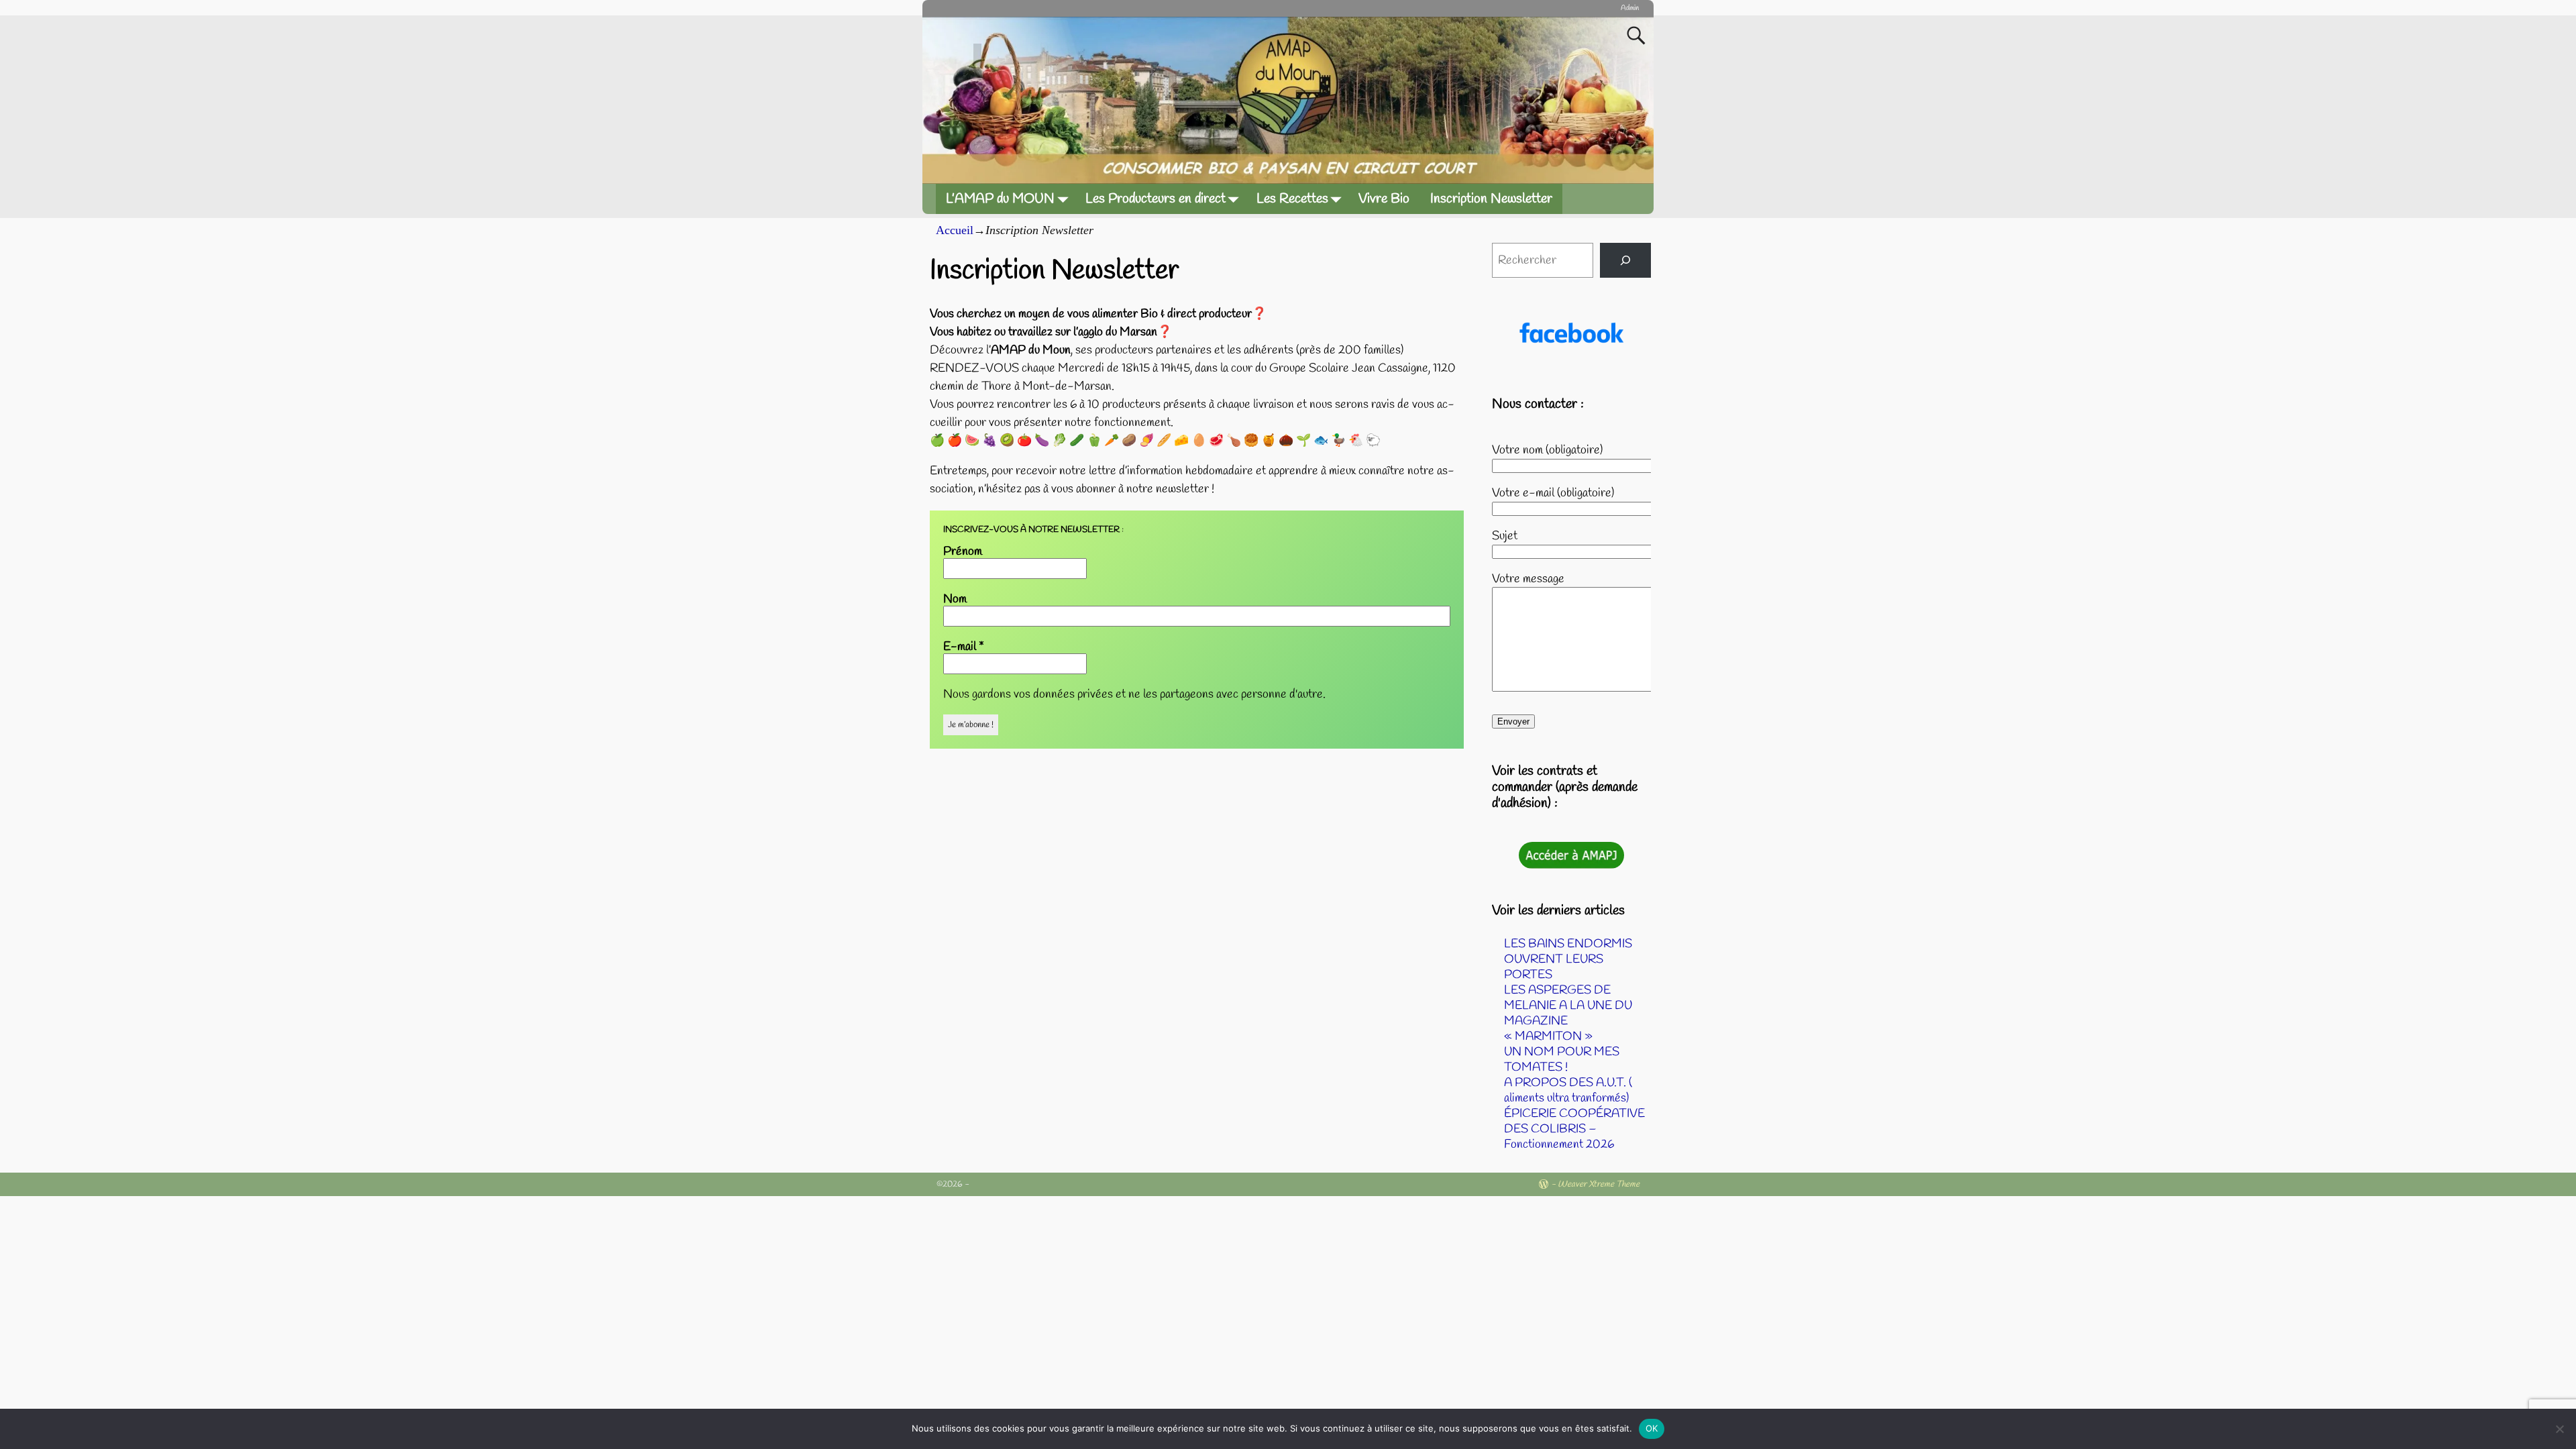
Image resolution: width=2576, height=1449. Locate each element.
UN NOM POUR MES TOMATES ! (1562, 1060)
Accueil (955, 230)
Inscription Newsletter (1491, 199)
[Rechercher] (1625, 260)
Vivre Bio (1384, 199)
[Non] (2559, 1429)
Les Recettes (1292, 199)
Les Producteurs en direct (1156, 199)
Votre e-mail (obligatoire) (1553, 493)
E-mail (964, 647)
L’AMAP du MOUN (1000, 199)
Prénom (963, 551)
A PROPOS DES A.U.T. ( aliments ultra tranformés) (1568, 1090)
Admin (1630, 8)
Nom (955, 599)
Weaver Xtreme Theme (1599, 1184)
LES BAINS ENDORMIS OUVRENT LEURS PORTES (1568, 959)
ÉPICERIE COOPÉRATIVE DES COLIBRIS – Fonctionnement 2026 (1574, 1129)
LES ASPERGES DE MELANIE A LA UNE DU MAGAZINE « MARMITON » (1568, 1013)
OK (1652, 1428)
